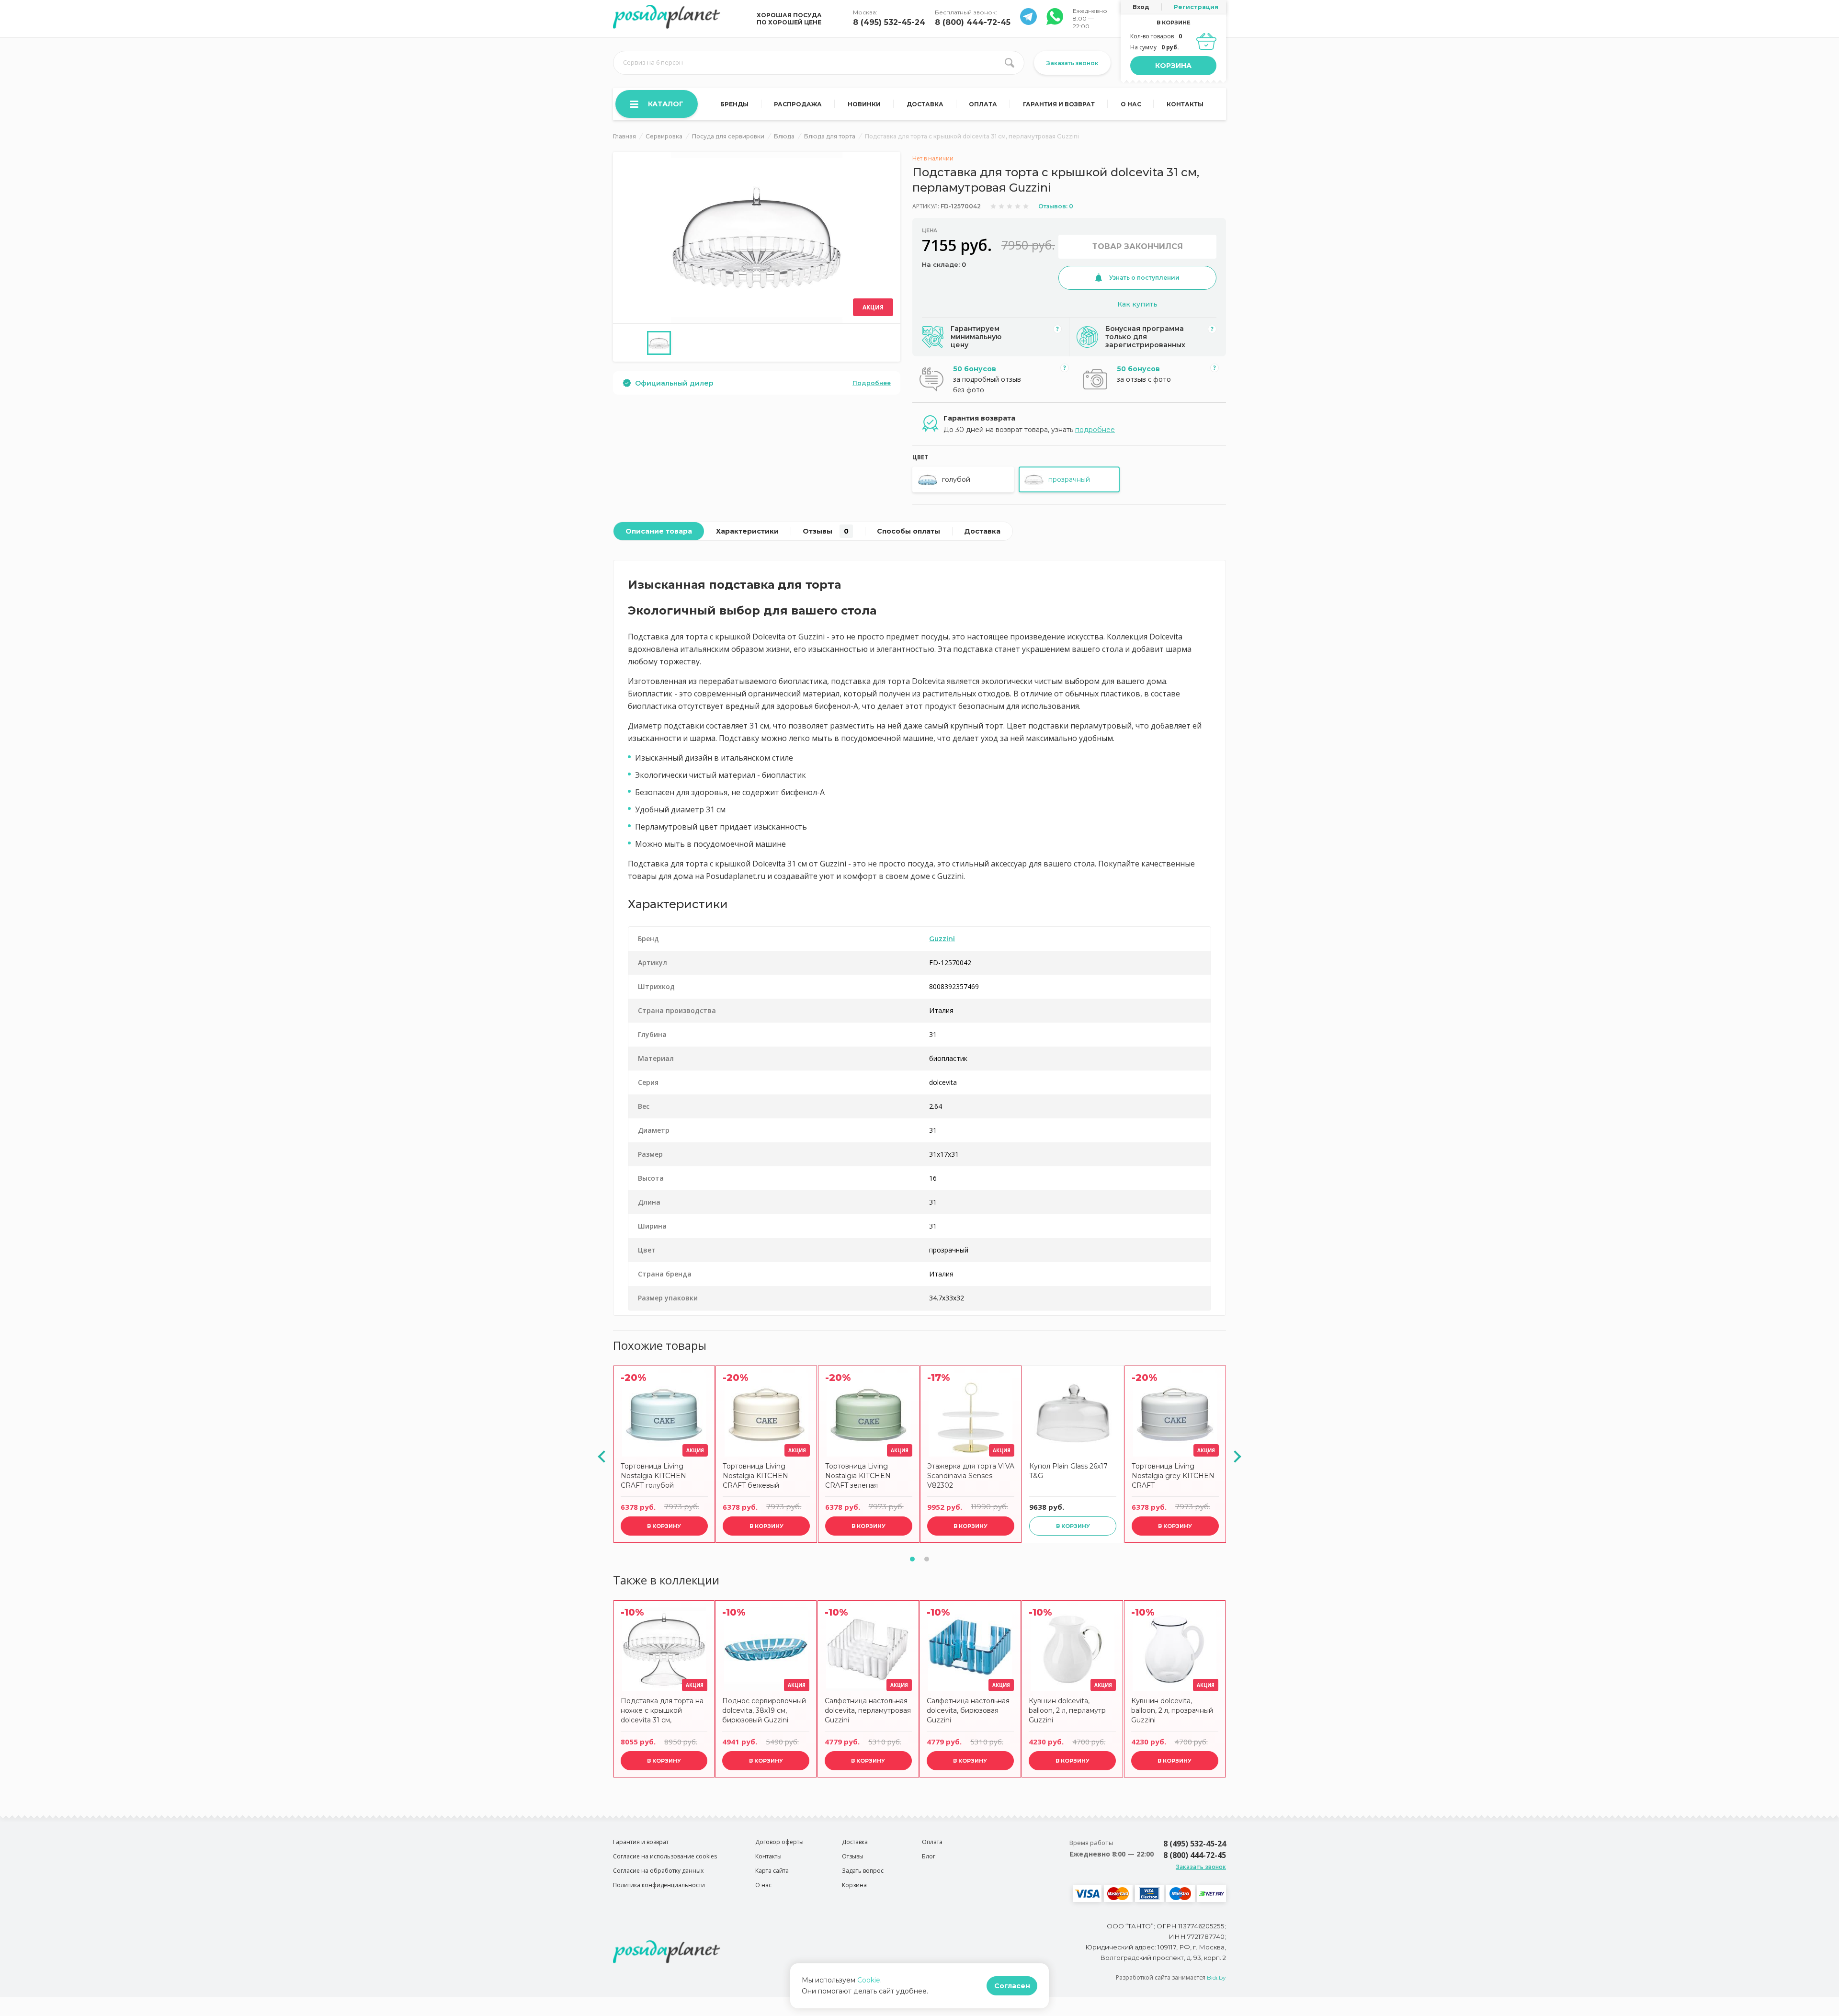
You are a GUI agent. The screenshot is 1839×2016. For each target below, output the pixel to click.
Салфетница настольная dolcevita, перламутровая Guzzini (868, 1710)
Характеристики (747, 531)
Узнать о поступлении (1144, 278)
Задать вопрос (863, 1871)
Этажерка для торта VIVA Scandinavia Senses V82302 (971, 1476)
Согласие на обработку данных (658, 1871)
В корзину (664, 1526)
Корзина (1173, 66)
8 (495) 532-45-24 (889, 22)
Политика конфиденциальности (659, 1885)
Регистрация (1196, 7)
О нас (1131, 104)
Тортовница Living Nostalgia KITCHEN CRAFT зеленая (858, 1476)
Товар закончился (1138, 246)
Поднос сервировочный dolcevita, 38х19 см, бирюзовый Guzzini (764, 1710)
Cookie (869, 1980)
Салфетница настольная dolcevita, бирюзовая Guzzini (968, 1710)
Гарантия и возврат (1059, 104)
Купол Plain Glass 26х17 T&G (1068, 1471)
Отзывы (826, 531)
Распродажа (798, 104)
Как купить (1137, 304)
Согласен (1012, 1986)
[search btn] (1010, 63)
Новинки (864, 104)
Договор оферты (779, 1842)
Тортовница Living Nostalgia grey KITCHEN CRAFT (1173, 1476)
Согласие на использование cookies (665, 1856)
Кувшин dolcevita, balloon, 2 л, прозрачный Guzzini (1172, 1710)
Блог (929, 1856)
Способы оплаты (908, 531)
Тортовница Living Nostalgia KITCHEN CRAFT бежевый (755, 1476)
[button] (912, 1559)
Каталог (666, 104)
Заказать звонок (1072, 63)
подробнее (1095, 430)
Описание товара (659, 531)
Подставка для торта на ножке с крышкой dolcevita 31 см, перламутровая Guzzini (662, 1712)
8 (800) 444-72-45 (973, 22)
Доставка (925, 104)
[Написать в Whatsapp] (1028, 22)
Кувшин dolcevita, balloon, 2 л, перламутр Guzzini (1067, 1710)
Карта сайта (772, 1871)
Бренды (734, 104)
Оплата (983, 104)
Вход (1141, 7)
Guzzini (942, 939)
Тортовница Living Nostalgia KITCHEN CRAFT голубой (653, 1476)
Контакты (1185, 104)
